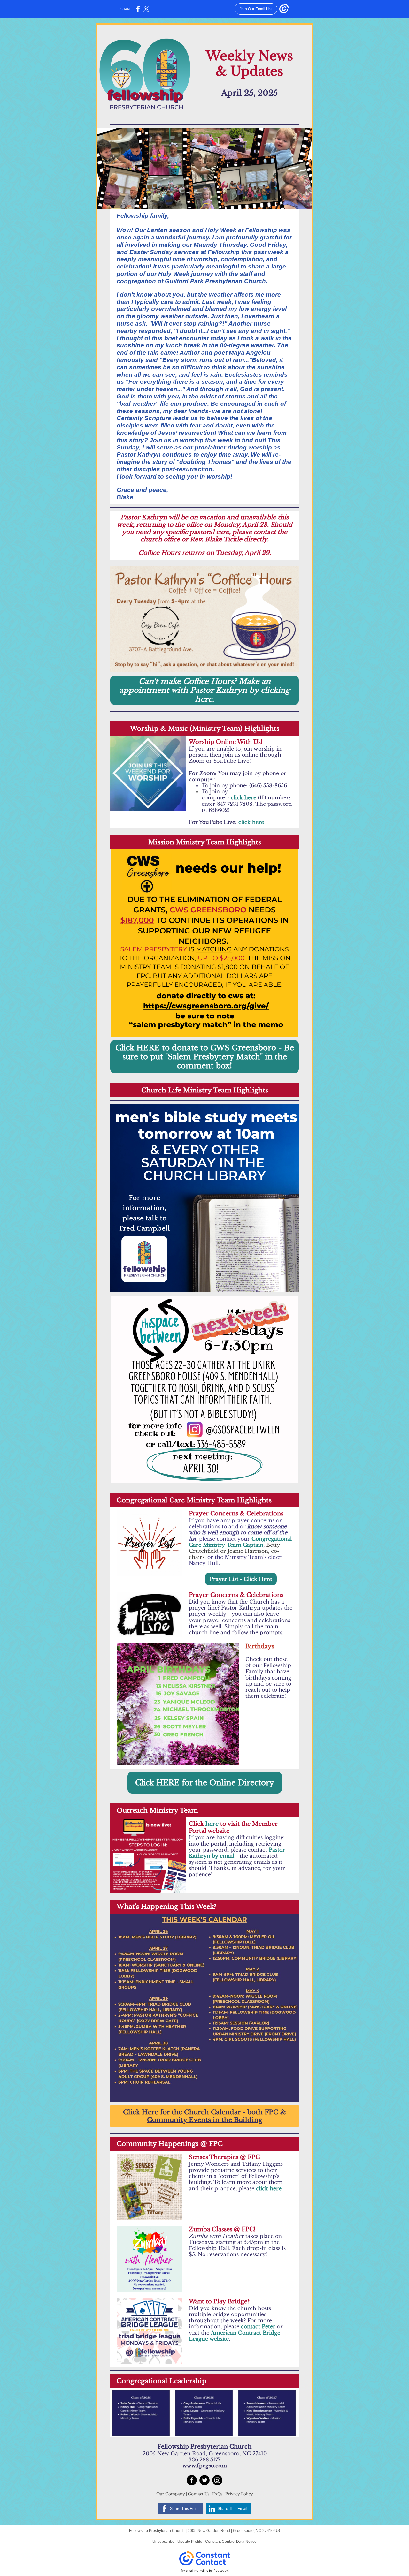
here (212, 1824)
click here (243, 797)
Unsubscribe (163, 2542)
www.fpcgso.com (205, 2466)
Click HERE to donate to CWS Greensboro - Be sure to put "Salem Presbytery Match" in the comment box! (205, 1057)
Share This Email (185, 2509)
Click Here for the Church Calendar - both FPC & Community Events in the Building (204, 2116)
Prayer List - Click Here (241, 1579)
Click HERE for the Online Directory (205, 1783)
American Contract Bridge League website (235, 2336)
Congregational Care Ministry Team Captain (240, 1542)
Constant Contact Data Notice (231, 2542)
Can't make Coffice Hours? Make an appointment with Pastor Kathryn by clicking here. (204, 690)
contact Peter (258, 2326)
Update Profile (190, 2542)
